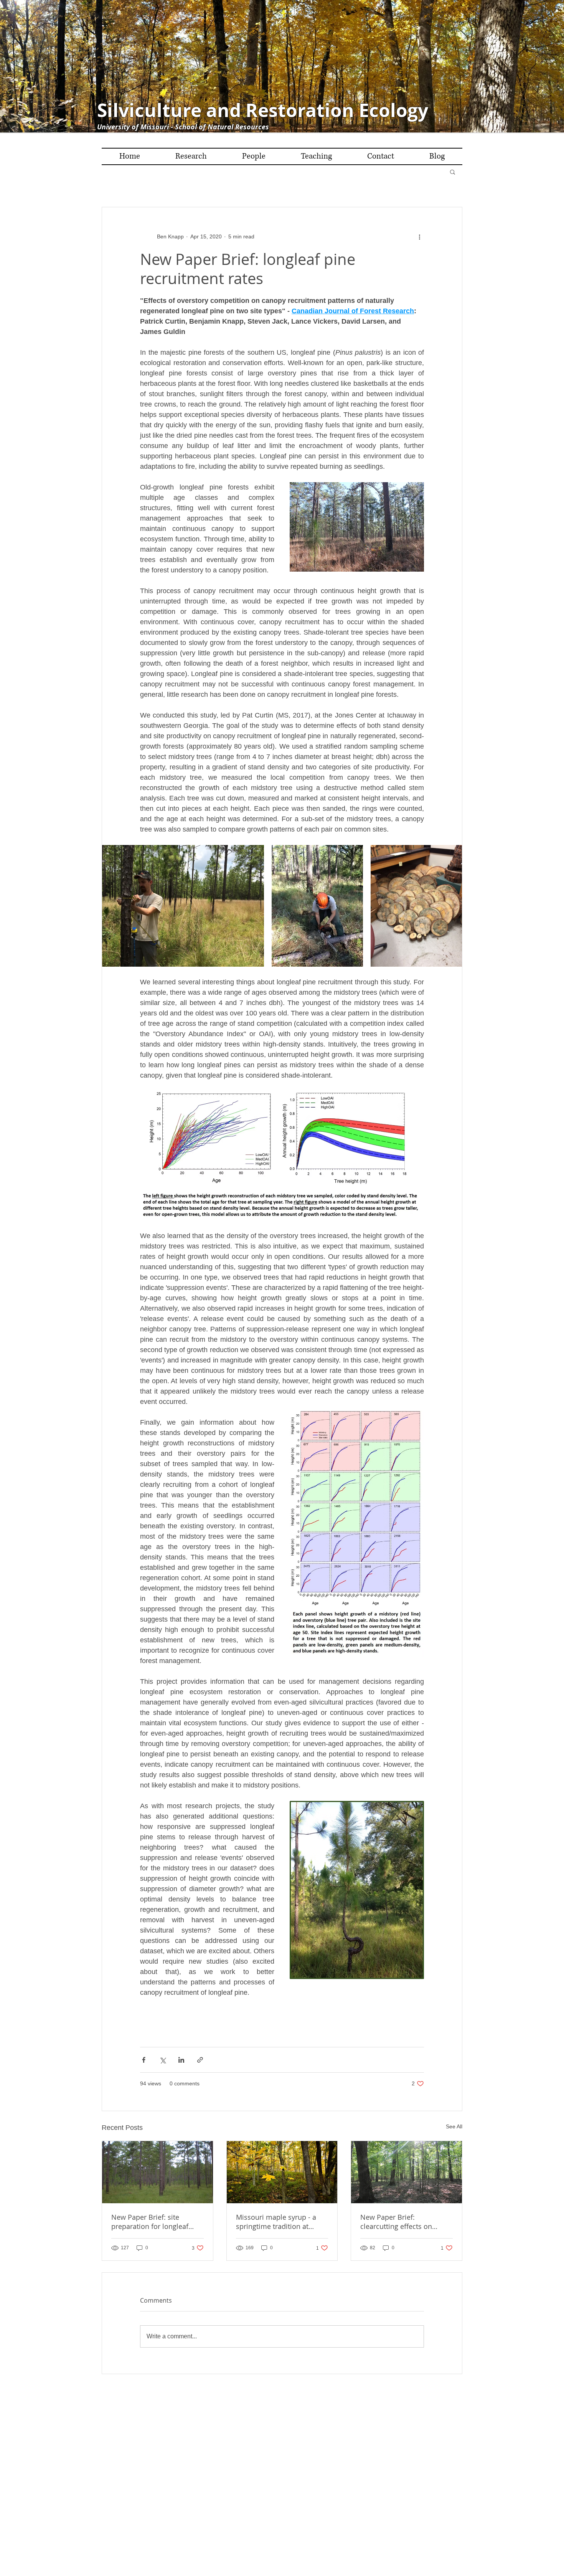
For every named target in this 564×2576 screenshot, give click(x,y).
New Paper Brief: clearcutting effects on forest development (396, 2222)
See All (454, 2126)
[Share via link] (200, 2060)
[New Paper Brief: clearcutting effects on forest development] (407, 2172)
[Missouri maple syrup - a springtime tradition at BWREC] (282, 2172)
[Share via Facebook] (144, 2060)
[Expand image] (183, 906)
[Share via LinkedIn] (181, 2060)
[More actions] (419, 236)
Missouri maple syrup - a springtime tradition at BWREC (276, 2222)
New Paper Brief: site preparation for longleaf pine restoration (150, 2222)
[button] (453, 172)
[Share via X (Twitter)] (162, 2060)
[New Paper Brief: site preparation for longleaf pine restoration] (157, 2172)
